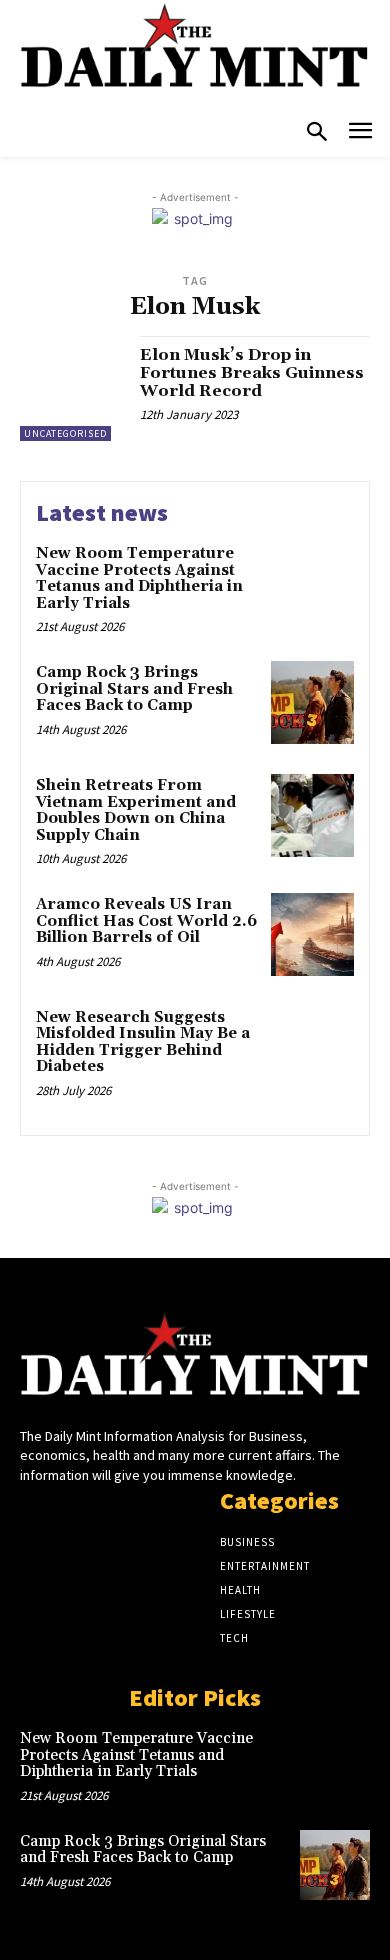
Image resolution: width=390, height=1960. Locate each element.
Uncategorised (65, 433)
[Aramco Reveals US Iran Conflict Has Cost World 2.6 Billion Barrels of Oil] (312, 934)
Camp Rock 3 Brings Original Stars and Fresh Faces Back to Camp (134, 689)
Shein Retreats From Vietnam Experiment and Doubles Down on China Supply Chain (136, 810)
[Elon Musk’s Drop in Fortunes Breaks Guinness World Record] (72, 388)
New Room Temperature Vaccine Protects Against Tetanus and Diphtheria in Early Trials (139, 578)
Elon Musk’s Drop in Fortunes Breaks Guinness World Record (252, 372)
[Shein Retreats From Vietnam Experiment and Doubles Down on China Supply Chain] (312, 815)
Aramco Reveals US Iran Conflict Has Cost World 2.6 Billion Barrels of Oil (146, 921)
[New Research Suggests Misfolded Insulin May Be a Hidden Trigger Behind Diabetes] (312, 1047)
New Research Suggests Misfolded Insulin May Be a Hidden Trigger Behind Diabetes (143, 1042)
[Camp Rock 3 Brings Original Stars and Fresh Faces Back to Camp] (312, 702)
